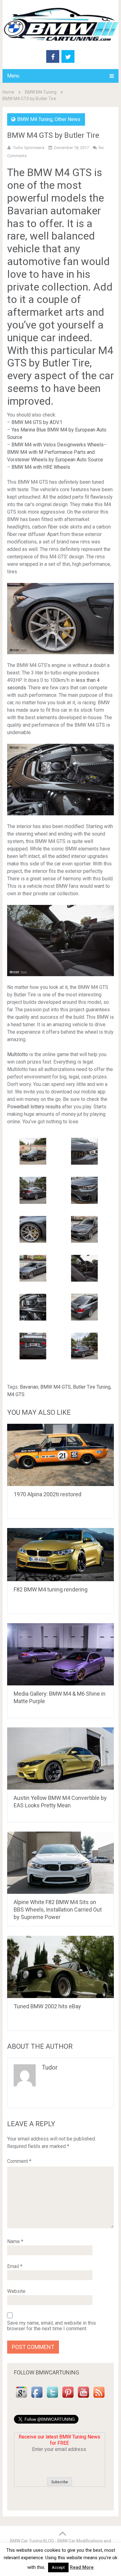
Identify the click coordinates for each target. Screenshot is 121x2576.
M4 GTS (16, 1394)
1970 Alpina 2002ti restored (47, 1494)
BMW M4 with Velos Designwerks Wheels (58, 445)
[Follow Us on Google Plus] (21, 2398)
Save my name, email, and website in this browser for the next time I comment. (52, 2326)
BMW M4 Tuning (41, 92)
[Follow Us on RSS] (99, 2398)
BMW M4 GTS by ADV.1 (37, 422)
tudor (50, 2067)
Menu (13, 76)
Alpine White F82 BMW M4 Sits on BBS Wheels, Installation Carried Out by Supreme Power (58, 1910)
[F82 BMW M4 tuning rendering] (60, 1555)
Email (15, 2266)
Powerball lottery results (34, 1107)
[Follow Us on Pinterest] (68, 2398)
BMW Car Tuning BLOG (32, 2541)
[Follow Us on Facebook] (37, 2398)
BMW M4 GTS (56, 1387)
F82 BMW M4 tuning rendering (51, 1589)
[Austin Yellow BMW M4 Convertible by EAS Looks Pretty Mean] (60, 1758)
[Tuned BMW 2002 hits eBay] (60, 1967)
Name (15, 2241)
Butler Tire (66, 363)
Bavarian (29, 1387)
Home (8, 92)
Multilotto (18, 1054)
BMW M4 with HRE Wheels (41, 467)
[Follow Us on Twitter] (52, 2398)
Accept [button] (58, 2567)
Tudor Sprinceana (29, 148)
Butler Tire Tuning (92, 1387)
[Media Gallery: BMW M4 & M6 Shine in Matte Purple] (60, 1654)
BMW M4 (48, 172)
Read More (82, 2567)
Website (16, 2291)
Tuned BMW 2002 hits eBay (47, 2006)
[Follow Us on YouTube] (83, 2398)
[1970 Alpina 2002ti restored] (60, 1455)
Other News (67, 119)
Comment (19, 2161)
